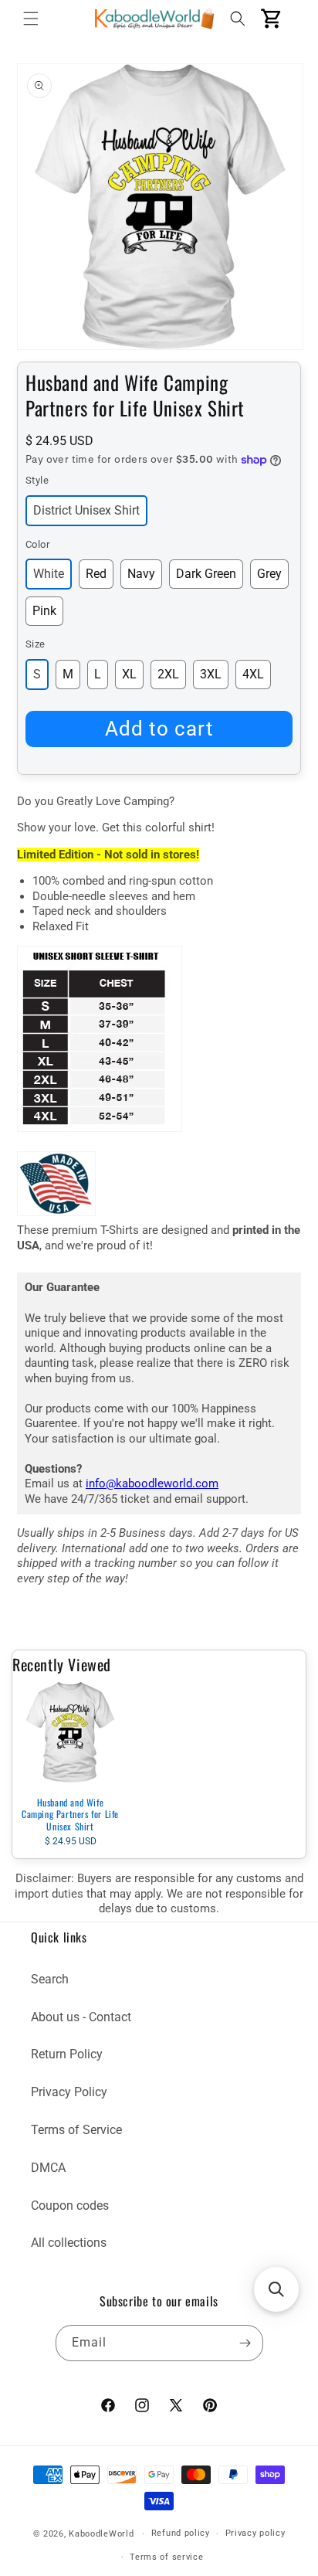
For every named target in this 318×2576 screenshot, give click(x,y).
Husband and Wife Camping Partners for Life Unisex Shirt (70, 1814)
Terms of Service (76, 2130)
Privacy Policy (69, 2092)
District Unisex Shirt (86, 510)
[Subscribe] (245, 2343)
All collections (69, 2243)
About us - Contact (81, 2017)
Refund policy (181, 2533)
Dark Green (206, 574)
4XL (253, 674)
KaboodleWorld (101, 2534)
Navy (141, 574)
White (49, 574)
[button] (31, 19)
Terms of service (166, 2557)
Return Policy (67, 2054)
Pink (44, 611)
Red (96, 574)
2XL (168, 674)
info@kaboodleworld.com (152, 1483)
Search (50, 1979)
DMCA (48, 2168)
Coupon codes (70, 2206)
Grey (269, 574)
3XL (211, 674)
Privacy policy (255, 2533)
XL (129, 674)
